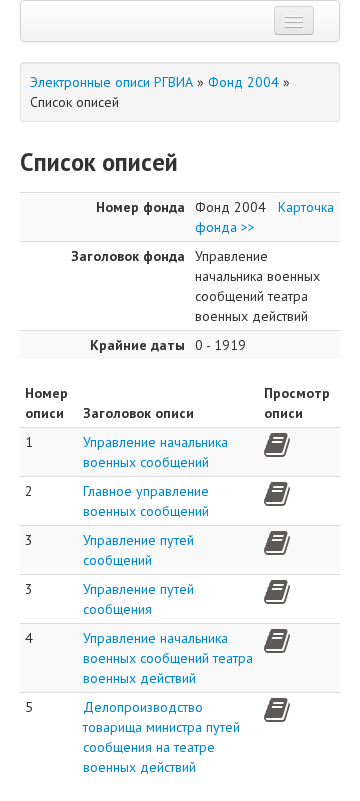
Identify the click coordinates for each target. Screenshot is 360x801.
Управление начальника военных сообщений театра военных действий (168, 658)
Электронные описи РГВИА (111, 82)
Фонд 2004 (243, 82)
